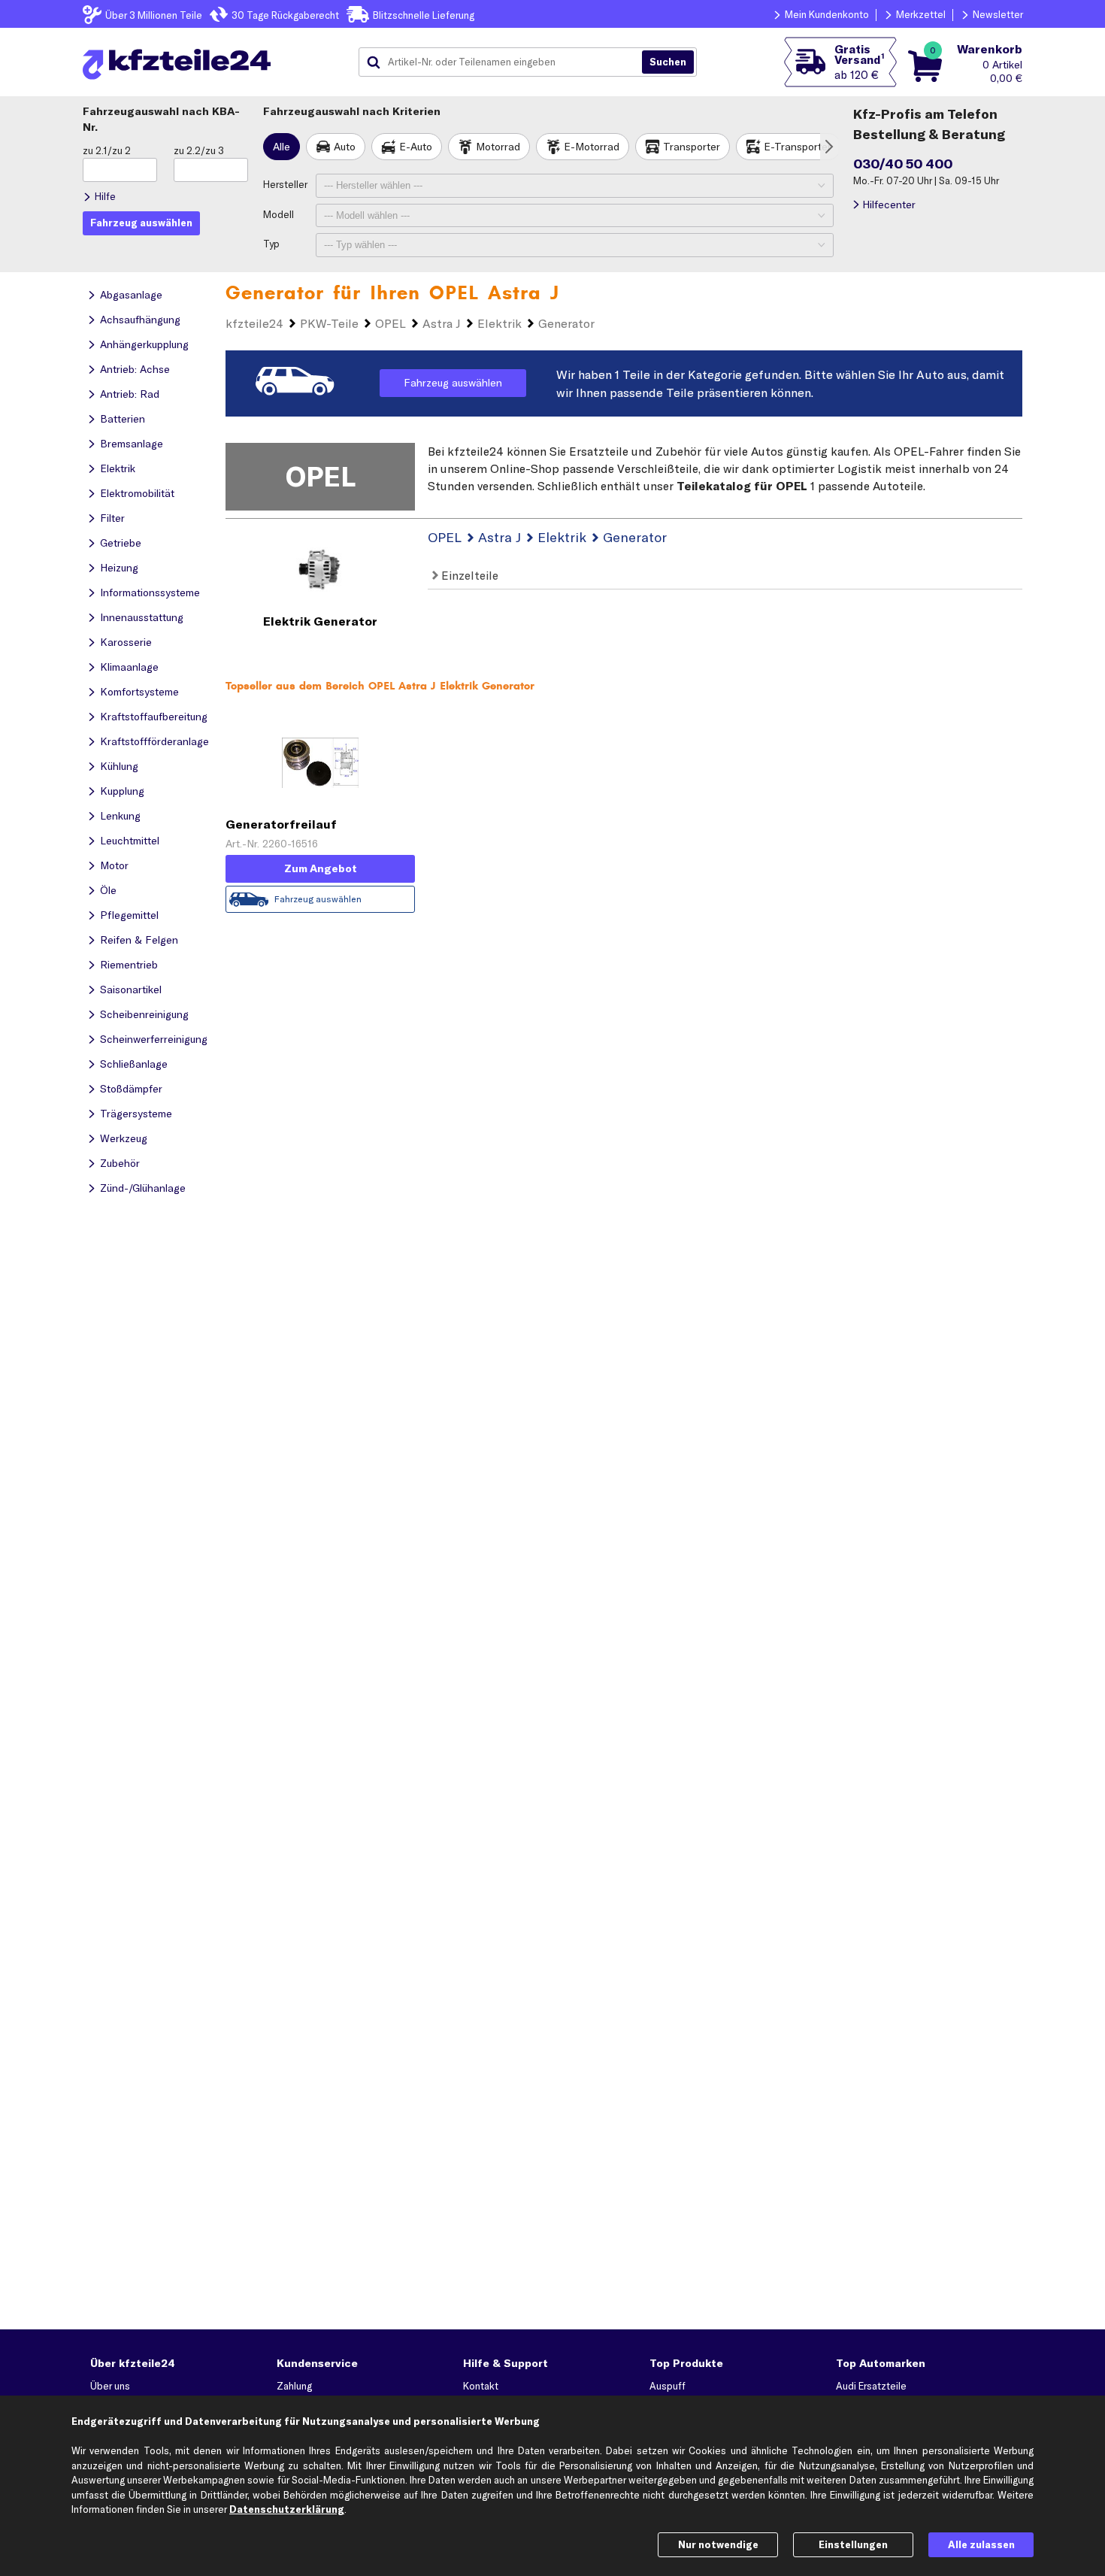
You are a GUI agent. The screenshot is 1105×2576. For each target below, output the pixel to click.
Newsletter (998, 14)
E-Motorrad (592, 147)
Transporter (692, 147)
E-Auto (416, 147)
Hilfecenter (889, 205)
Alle (282, 147)
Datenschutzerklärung (287, 2509)
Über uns (110, 2386)
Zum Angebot (321, 868)
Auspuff (668, 2386)
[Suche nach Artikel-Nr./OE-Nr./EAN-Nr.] (668, 62)
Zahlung (294, 2386)
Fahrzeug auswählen (453, 383)
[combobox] (506, 62)
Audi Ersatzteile (871, 2386)
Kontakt (481, 2386)
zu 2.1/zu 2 (107, 150)
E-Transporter (798, 147)
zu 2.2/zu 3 (199, 150)
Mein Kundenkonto (827, 14)
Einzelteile (468, 575)
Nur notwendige (718, 2544)
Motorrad (498, 147)
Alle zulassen (981, 2544)
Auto (345, 147)
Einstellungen (853, 2544)
